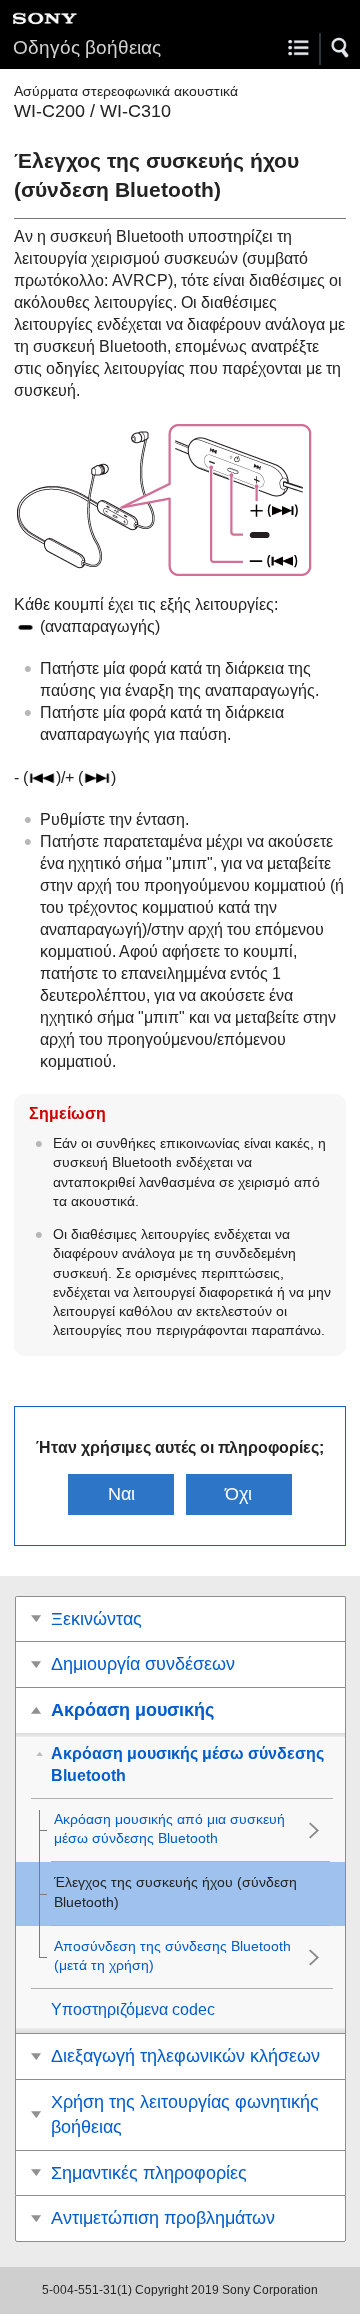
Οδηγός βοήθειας (87, 47)
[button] (341, 48)
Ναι (121, 1494)
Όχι (238, 1494)
